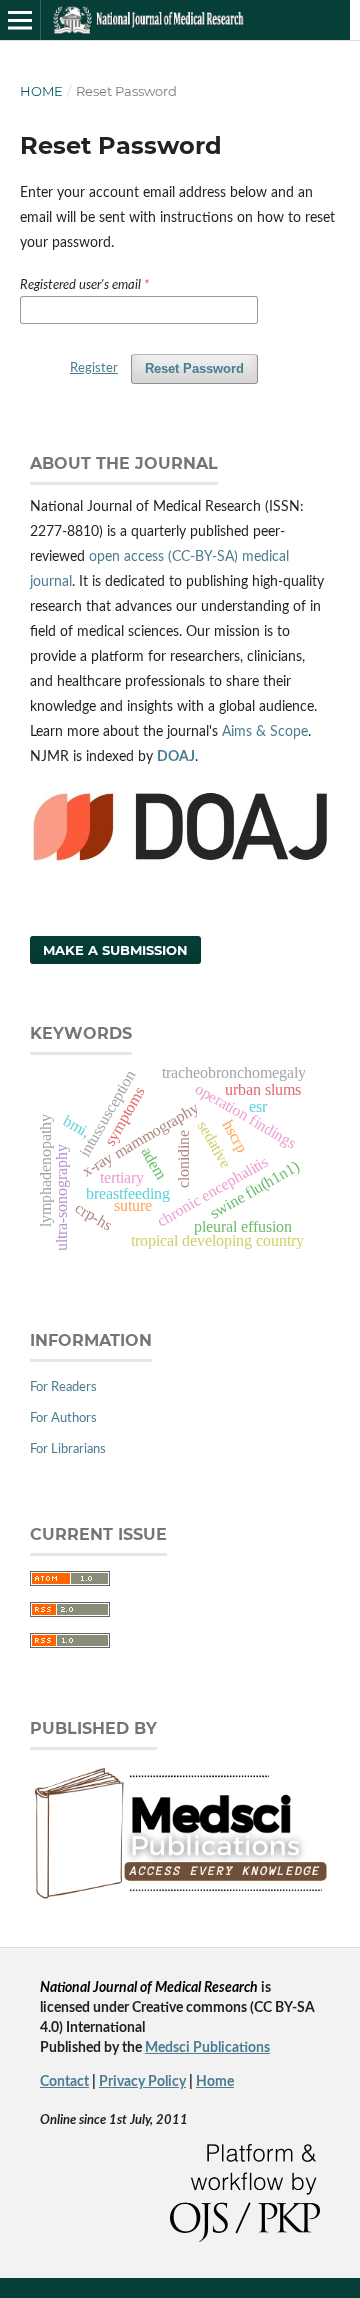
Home (41, 91)
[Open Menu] (20, 20)
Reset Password (194, 368)
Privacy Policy (142, 2082)
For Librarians (68, 1449)
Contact (64, 2082)
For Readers (63, 1387)
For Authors (63, 1418)
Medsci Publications (207, 2048)
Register (94, 368)
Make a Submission (115, 950)
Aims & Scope (265, 732)
